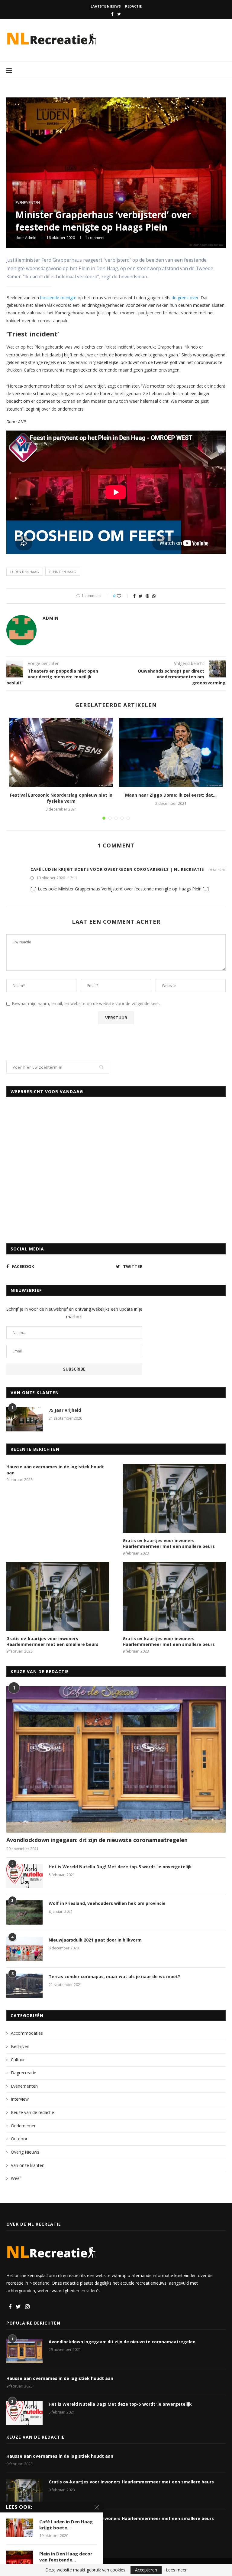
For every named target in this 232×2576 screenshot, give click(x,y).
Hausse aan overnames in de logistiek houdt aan (55, 1470)
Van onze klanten (28, 2165)
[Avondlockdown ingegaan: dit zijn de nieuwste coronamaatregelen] (116, 1759)
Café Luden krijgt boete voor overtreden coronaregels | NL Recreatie (117, 869)
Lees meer (176, 2570)
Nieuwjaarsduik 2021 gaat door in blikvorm (95, 1940)
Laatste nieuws (106, 6)
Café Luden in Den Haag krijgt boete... (66, 2525)
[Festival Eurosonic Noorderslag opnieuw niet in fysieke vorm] (61, 752)
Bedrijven (20, 2046)
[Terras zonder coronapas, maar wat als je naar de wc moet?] (24, 1986)
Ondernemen (24, 2126)
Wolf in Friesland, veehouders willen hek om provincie (107, 1903)
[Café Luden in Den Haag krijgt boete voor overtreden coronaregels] (20, 2528)
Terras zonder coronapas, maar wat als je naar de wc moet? (114, 1976)
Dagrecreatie (24, 2073)
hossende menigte (58, 298)
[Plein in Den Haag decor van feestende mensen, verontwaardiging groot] (20, 2560)
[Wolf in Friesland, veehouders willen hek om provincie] (24, 1912)
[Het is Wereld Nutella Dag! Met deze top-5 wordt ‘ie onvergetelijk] (24, 1876)
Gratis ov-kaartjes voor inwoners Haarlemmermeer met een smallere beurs (169, 1544)
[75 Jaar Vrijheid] (24, 1419)
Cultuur (18, 2060)
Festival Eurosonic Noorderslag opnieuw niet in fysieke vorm (61, 798)
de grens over (185, 298)
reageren (217, 870)
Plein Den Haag (63, 572)
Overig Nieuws (25, 2152)
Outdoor (19, 2139)
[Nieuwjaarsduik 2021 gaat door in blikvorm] (24, 1949)
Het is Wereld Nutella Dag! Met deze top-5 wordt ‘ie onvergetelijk (120, 1867)
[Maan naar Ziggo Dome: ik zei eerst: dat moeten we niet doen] (171, 752)
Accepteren (146, 2570)
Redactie (133, 6)
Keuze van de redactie (32, 2112)
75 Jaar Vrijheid (65, 1410)
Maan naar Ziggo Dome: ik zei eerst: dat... (171, 795)
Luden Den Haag (25, 572)
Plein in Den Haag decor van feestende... (66, 2557)
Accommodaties (27, 2033)
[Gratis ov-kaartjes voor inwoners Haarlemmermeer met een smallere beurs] (174, 1498)
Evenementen (28, 203)
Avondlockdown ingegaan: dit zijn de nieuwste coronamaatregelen (97, 1840)
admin (31, 238)
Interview (20, 2099)
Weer (16, 2178)
